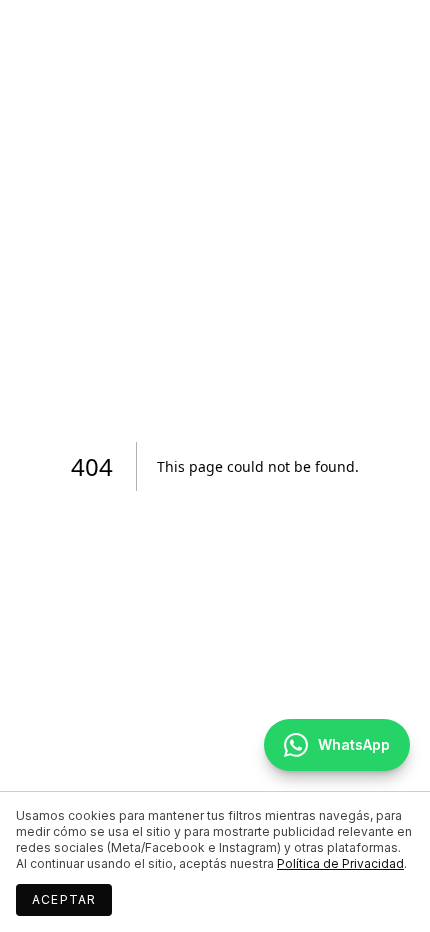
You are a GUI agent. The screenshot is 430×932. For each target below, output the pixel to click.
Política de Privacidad (340, 863)
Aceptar (64, 899)
